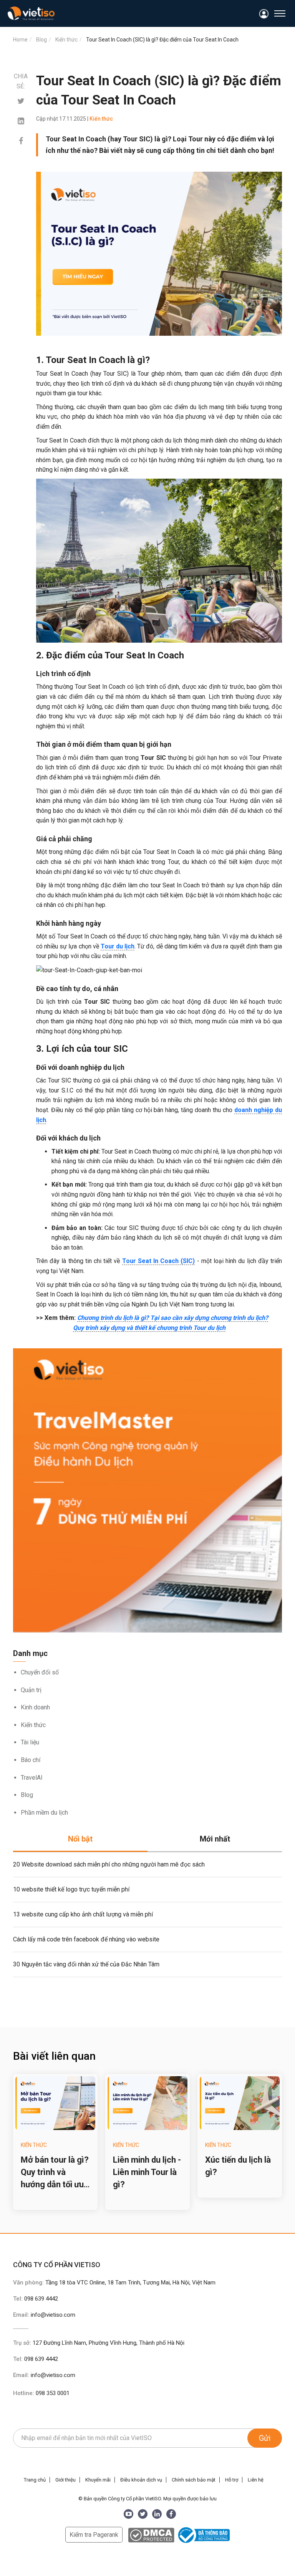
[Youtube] (128, 2514)
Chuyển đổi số (40, 1672)
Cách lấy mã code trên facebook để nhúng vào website (86, 1939)
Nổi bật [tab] (80, 1839)
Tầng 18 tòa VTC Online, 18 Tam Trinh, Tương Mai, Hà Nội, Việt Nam (130, 2283)
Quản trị (31, 1690)
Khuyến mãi (98, 2480)
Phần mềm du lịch (44, 1813)
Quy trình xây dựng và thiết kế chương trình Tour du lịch (149, 1328)
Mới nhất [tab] (215, 1839)
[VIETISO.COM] (31, 13)
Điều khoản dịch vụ (141, 2480)
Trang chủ (35, 2480)
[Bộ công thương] (203, 2535)
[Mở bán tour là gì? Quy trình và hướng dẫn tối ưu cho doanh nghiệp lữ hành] (55, 2103)
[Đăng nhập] (264, 14)
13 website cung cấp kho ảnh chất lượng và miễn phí (83, 1914)
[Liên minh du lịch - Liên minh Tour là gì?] (147, 2103)
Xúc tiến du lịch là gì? (238, 2166)
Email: (44, 2315)
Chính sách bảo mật (194, 2480)
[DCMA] (151, 2535)
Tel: (36, 2299)
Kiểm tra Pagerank (94, 2535)
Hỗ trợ (232, 2480)
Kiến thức (33, 1725)
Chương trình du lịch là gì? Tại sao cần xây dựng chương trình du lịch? (173, 1318)
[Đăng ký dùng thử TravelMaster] (147, 1491)
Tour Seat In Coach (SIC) (159, 1261)
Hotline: (41, 2393)
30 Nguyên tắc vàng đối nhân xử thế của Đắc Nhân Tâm (86, 1964)
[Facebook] (21, 141)
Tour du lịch (118, 946)
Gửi (265, 2438)
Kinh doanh (35, 1707)
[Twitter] (21, 101)
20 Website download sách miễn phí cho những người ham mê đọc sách (109, 1864)
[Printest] (21, 121)
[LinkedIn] (157, 2514)
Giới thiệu (65, 2480)
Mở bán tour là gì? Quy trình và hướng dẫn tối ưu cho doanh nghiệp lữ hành (55, 2173)
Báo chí (31, 1760)
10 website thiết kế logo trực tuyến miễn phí (71, 1889)
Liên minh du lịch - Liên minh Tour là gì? (147, 2172)
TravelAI (32, 1778)
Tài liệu (30, 1742)
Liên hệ (256, 2480)
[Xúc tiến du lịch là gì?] (240, 2103)
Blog (27, 1795)
